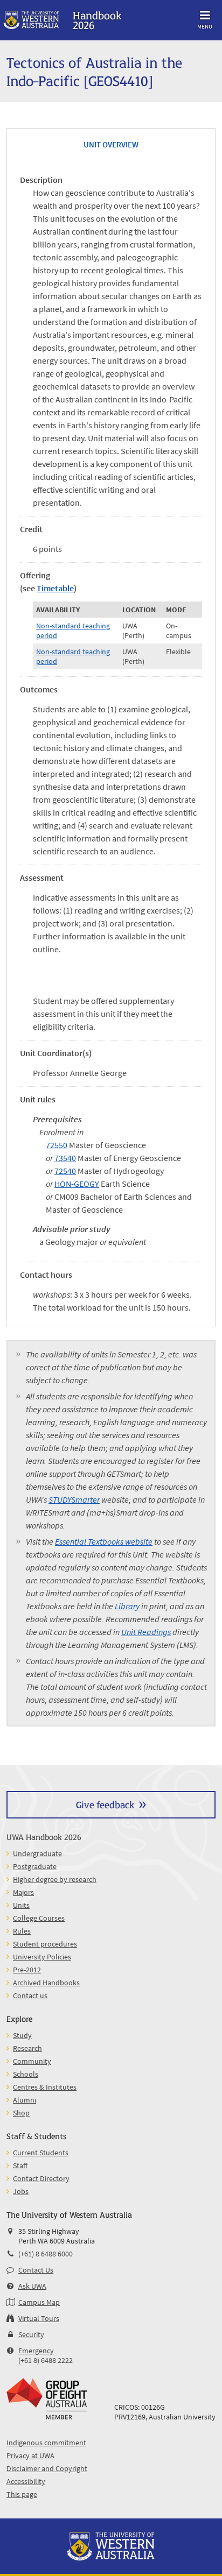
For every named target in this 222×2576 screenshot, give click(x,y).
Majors (23, 1892)
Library (127, 1606)
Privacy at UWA (30, 2455)
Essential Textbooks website (104, 1541)
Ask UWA (32, 2286)
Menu (205, 26)
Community (32, 2061)
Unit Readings (146, 1632)
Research (27, 2048)
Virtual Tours (39, 2318)
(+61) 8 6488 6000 (46, 2254)
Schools (26, 2074)
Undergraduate (37, 1853)
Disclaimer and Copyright (47, 2468)
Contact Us (36, 2270)
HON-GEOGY (77, 1184)
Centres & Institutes (45, 2087)
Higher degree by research (55, 1879)
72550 (57, 1145)
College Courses (39, 1918)
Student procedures (45, 1944)
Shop (21, 2113)
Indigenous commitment (46, 2443)
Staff (20, 2165)
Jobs (21, 2191)
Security (31, 2334)
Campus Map (39, 2302)
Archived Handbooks (46, 1983)
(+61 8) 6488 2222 (46, 2360)
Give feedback (105, 1804)
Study (22, 2035)
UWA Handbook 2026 (44, 1837)
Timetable (55, 588)
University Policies (42, 1957)
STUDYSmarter (74, 1499)
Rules (22, 1931)
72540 (65, 1171)
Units (21, 1905)
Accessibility (26, 2481)
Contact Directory (41, 2178)
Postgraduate (35, 1866)
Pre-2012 (27, 1970)
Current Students (41, 2153)
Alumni (25, 2100)
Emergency (36, 2351)
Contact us (30, 1995)
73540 (65, 1158)
